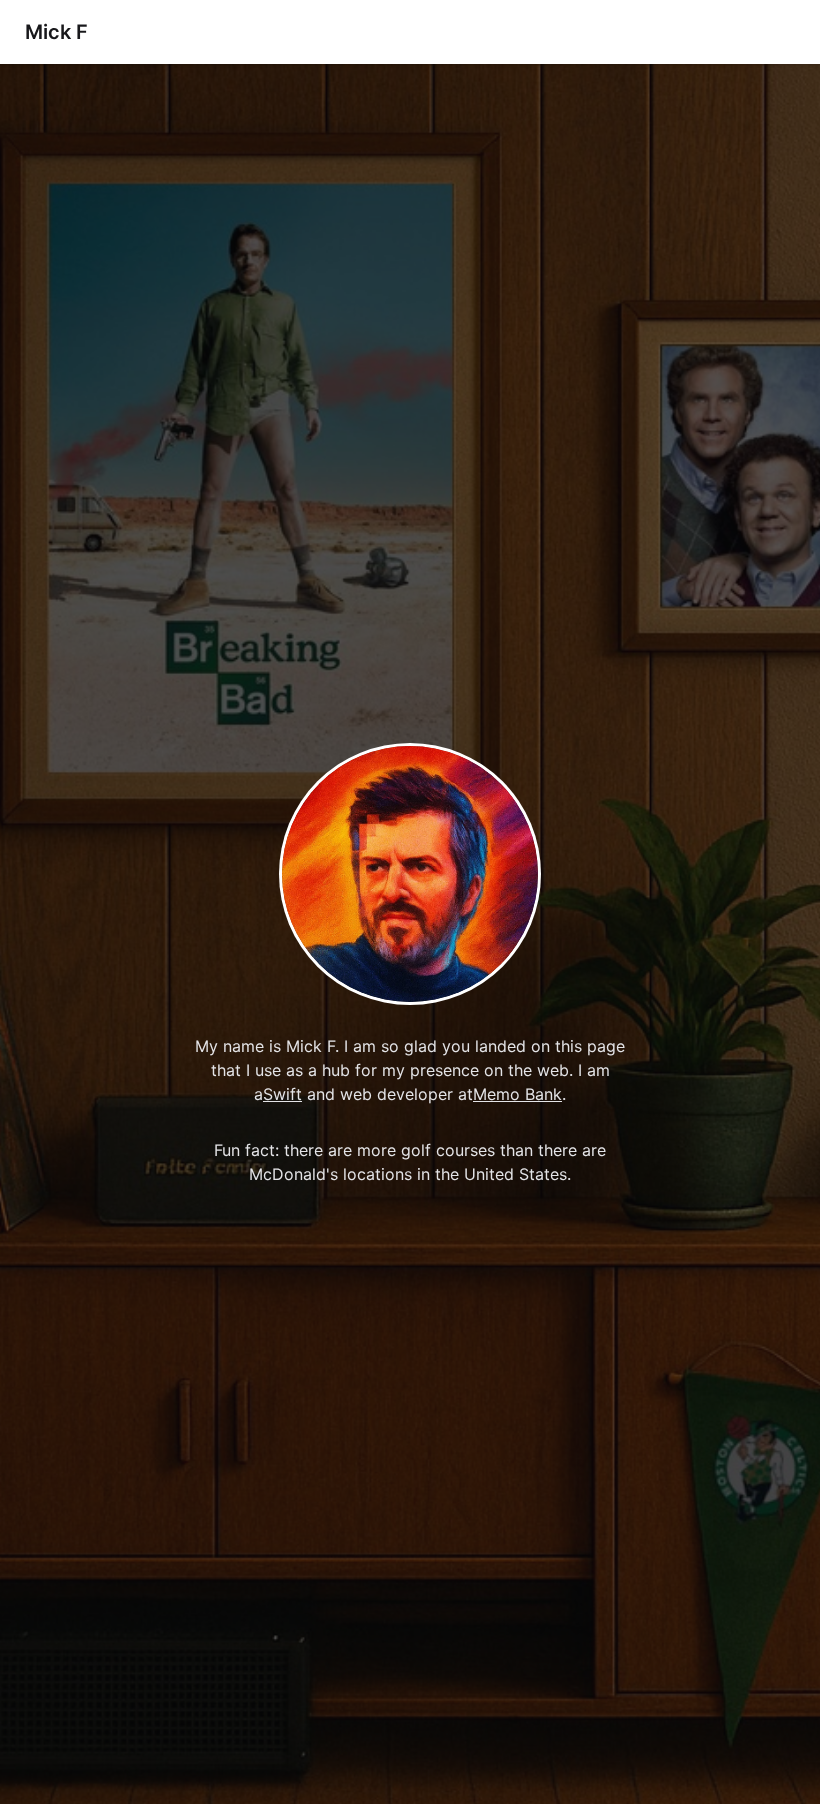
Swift (282, 1094)
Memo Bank (517, 1094)
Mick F (56, 32)
